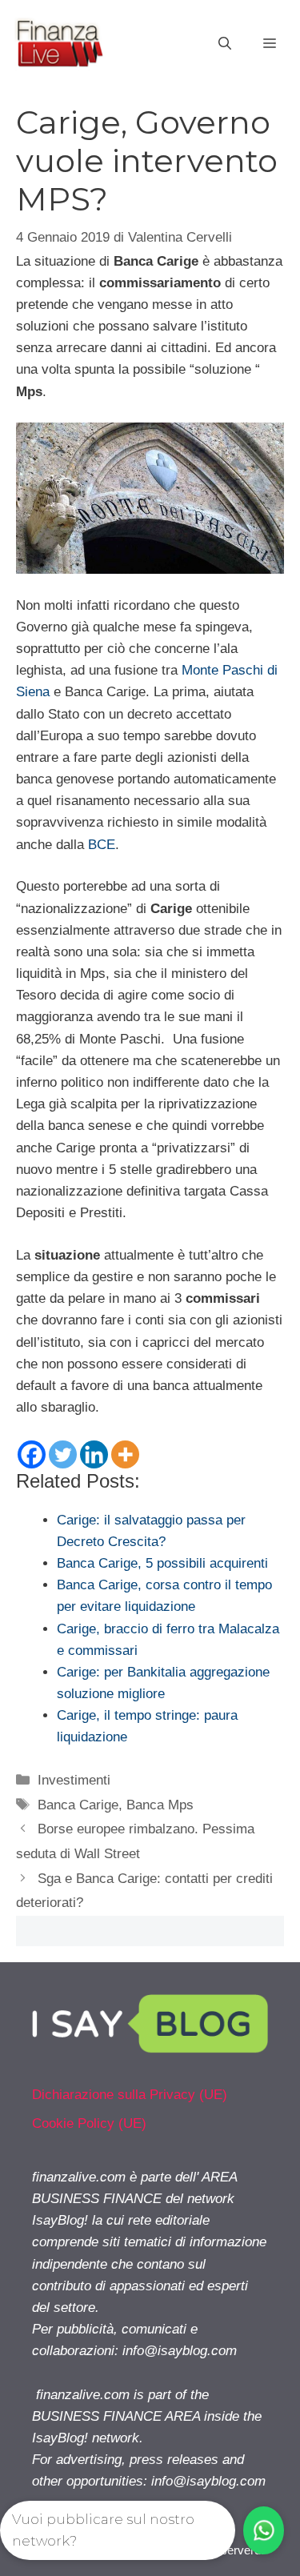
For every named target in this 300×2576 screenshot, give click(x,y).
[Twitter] (63, 1454)
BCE (102, 845)
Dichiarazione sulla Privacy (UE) (130, 2095)
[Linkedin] (94, 1454)
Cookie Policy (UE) (89, 2123)
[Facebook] (32, 1454)
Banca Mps (160, 1805)
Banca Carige (78, 1805)
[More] (125, 1454)
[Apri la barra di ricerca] (225, 44)
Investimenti (74, 1780)
